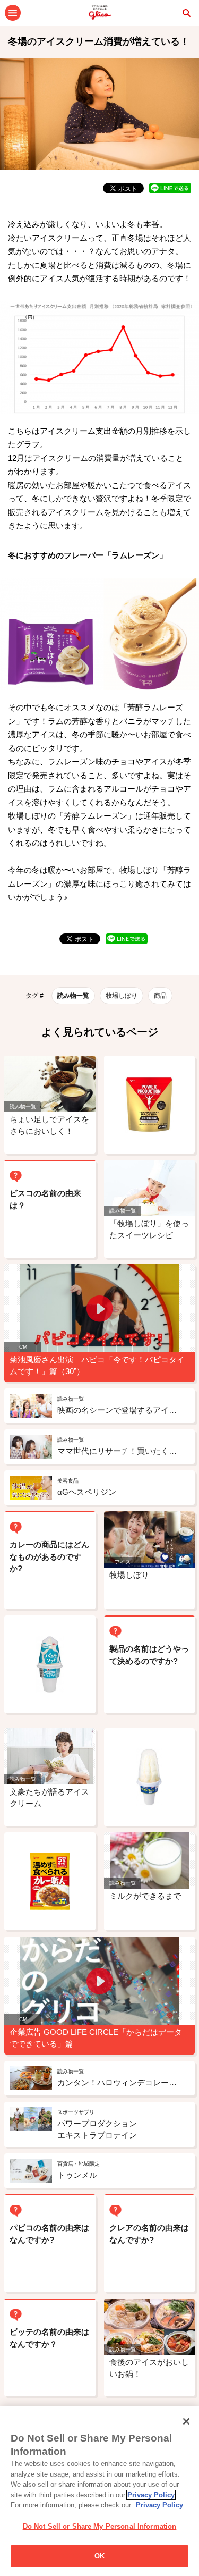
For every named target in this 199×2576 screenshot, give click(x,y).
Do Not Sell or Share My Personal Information (100, 2526)
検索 (186, 13)
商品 (160, 996)
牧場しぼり (122, 996)
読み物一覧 (73, 996)
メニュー (13, 13)
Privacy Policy (151, 2495)
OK (99, 2556)
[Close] (186, 2421)
